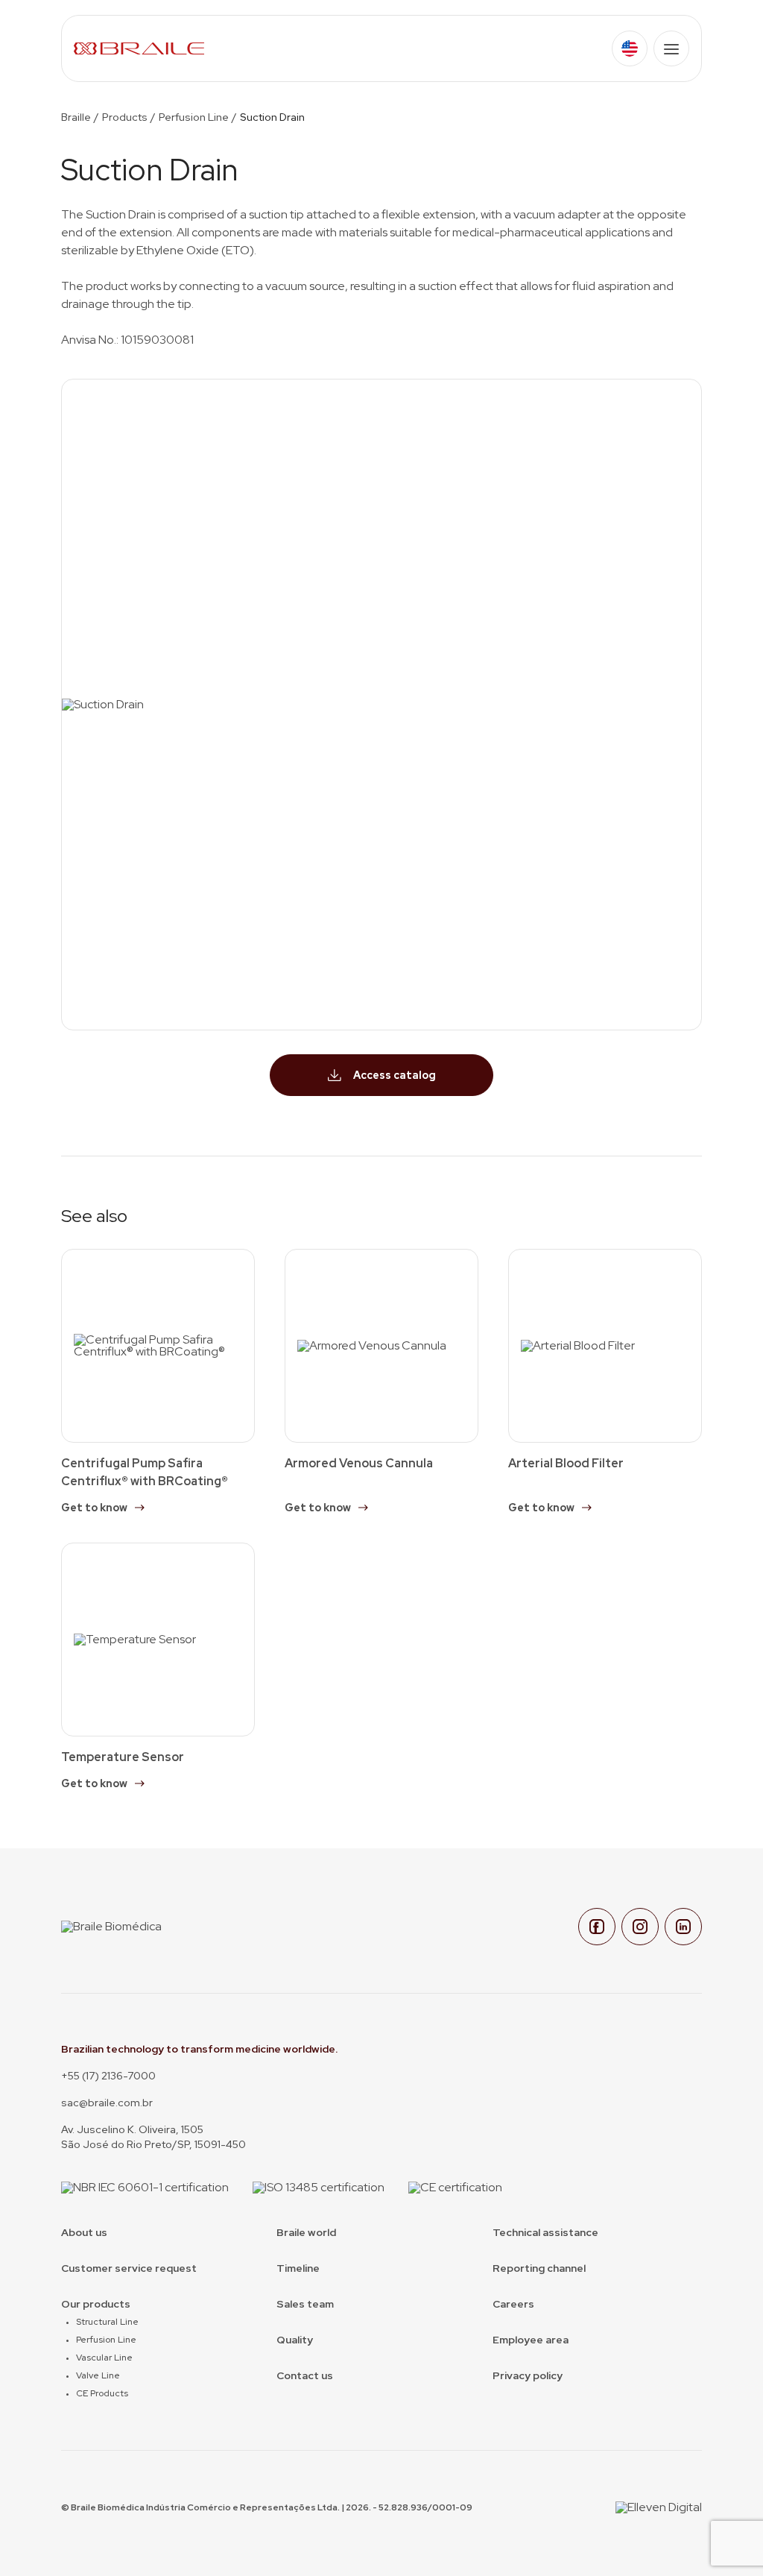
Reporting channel (539, 2268)
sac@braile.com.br (107, 2103)
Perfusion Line (194, 117)
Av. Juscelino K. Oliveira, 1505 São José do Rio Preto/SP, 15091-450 (153, 2137)
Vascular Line (104, 2358)
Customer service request (129, 2268)
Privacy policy (528, 2375)
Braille (76, 117)
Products (125, 117)
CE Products (102, 2393)
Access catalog (395, 1075)
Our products (96, 2304)
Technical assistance (545, 2232)
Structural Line (107, 2322)
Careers (513, 2304)
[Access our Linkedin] (683, 1927)
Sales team (305, 2304)
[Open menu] (671, 48)
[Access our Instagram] (640, 1927)
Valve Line (98, 2375)
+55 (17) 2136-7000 (108, 2076)
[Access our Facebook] (597, 1927)
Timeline (298, 2268)
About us (84, 2232)
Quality (295, 2340)
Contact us (305, 2375)
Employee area (531, 2340)
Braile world (306, 2232)
